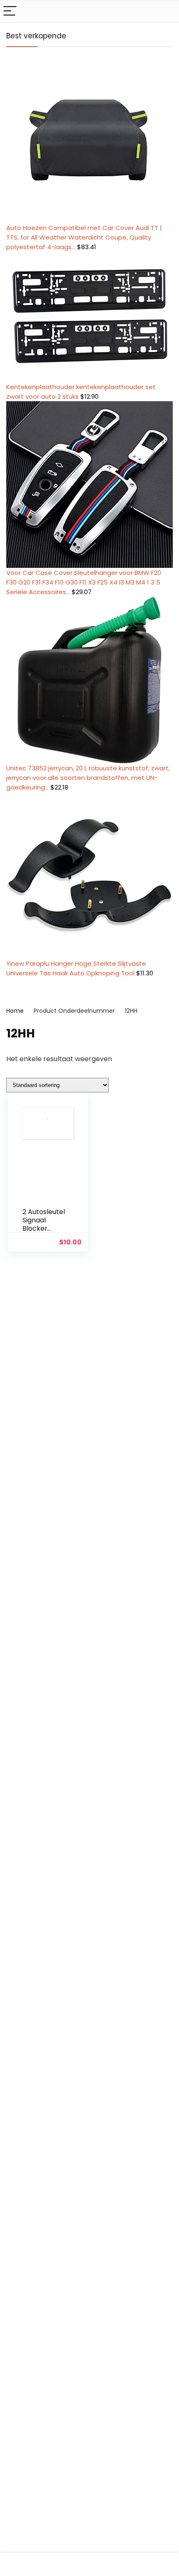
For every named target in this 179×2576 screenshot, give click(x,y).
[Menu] (10, 11)
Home (15, 1011)
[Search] (166, 11)
